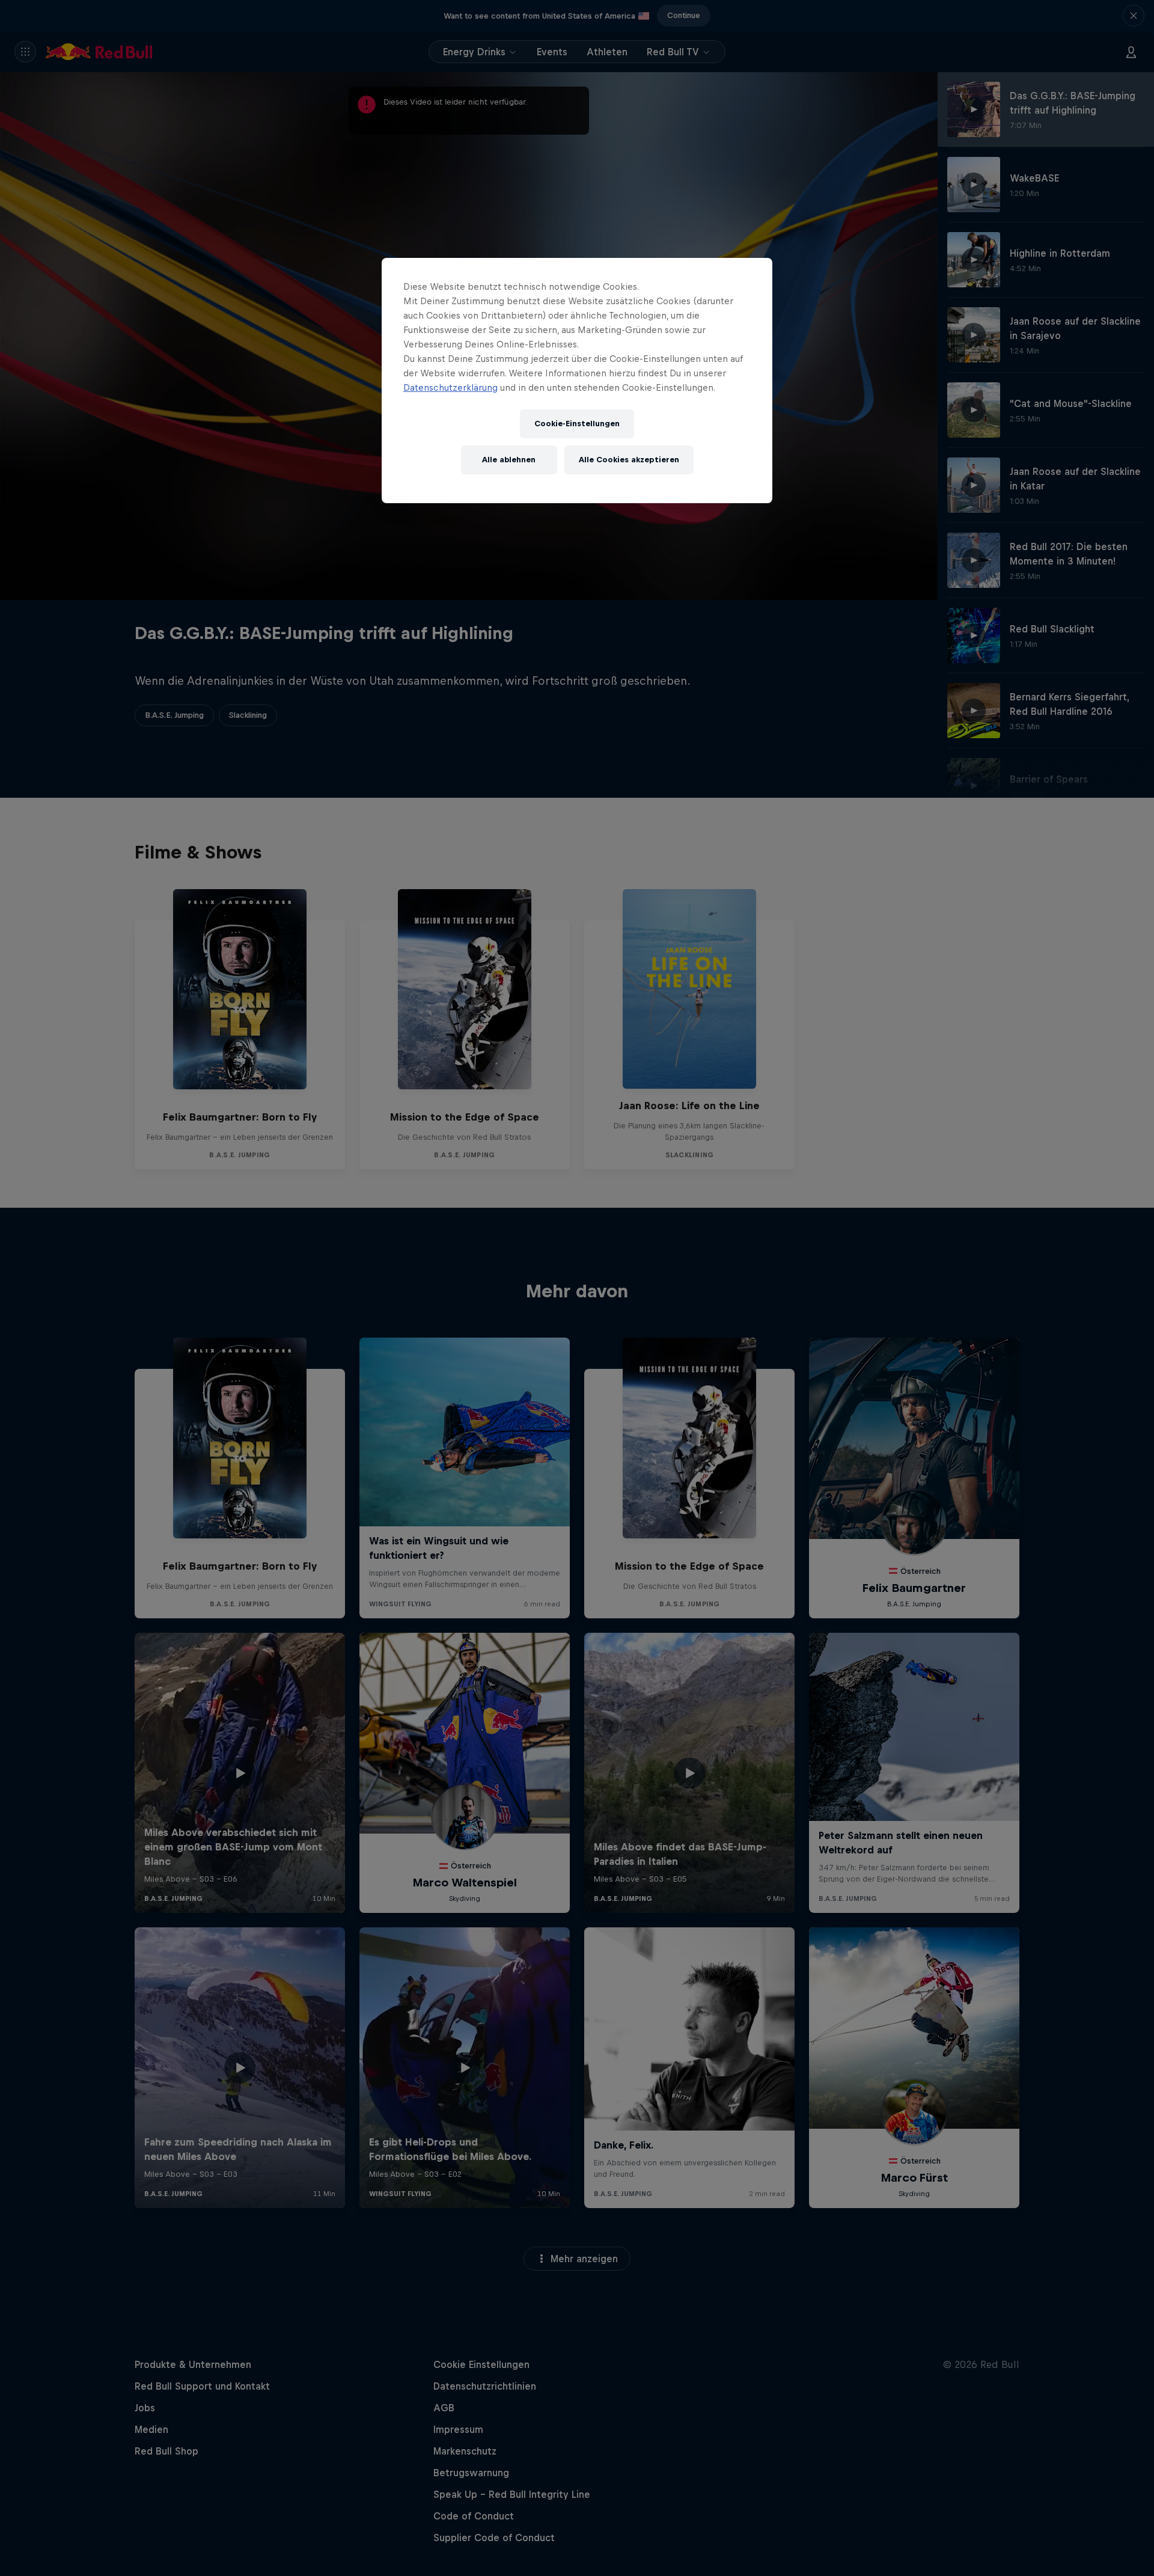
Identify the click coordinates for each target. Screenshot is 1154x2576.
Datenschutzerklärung (450, 387)
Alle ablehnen (509, 460)
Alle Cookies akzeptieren (629, 460)
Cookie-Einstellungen (577, 424)
